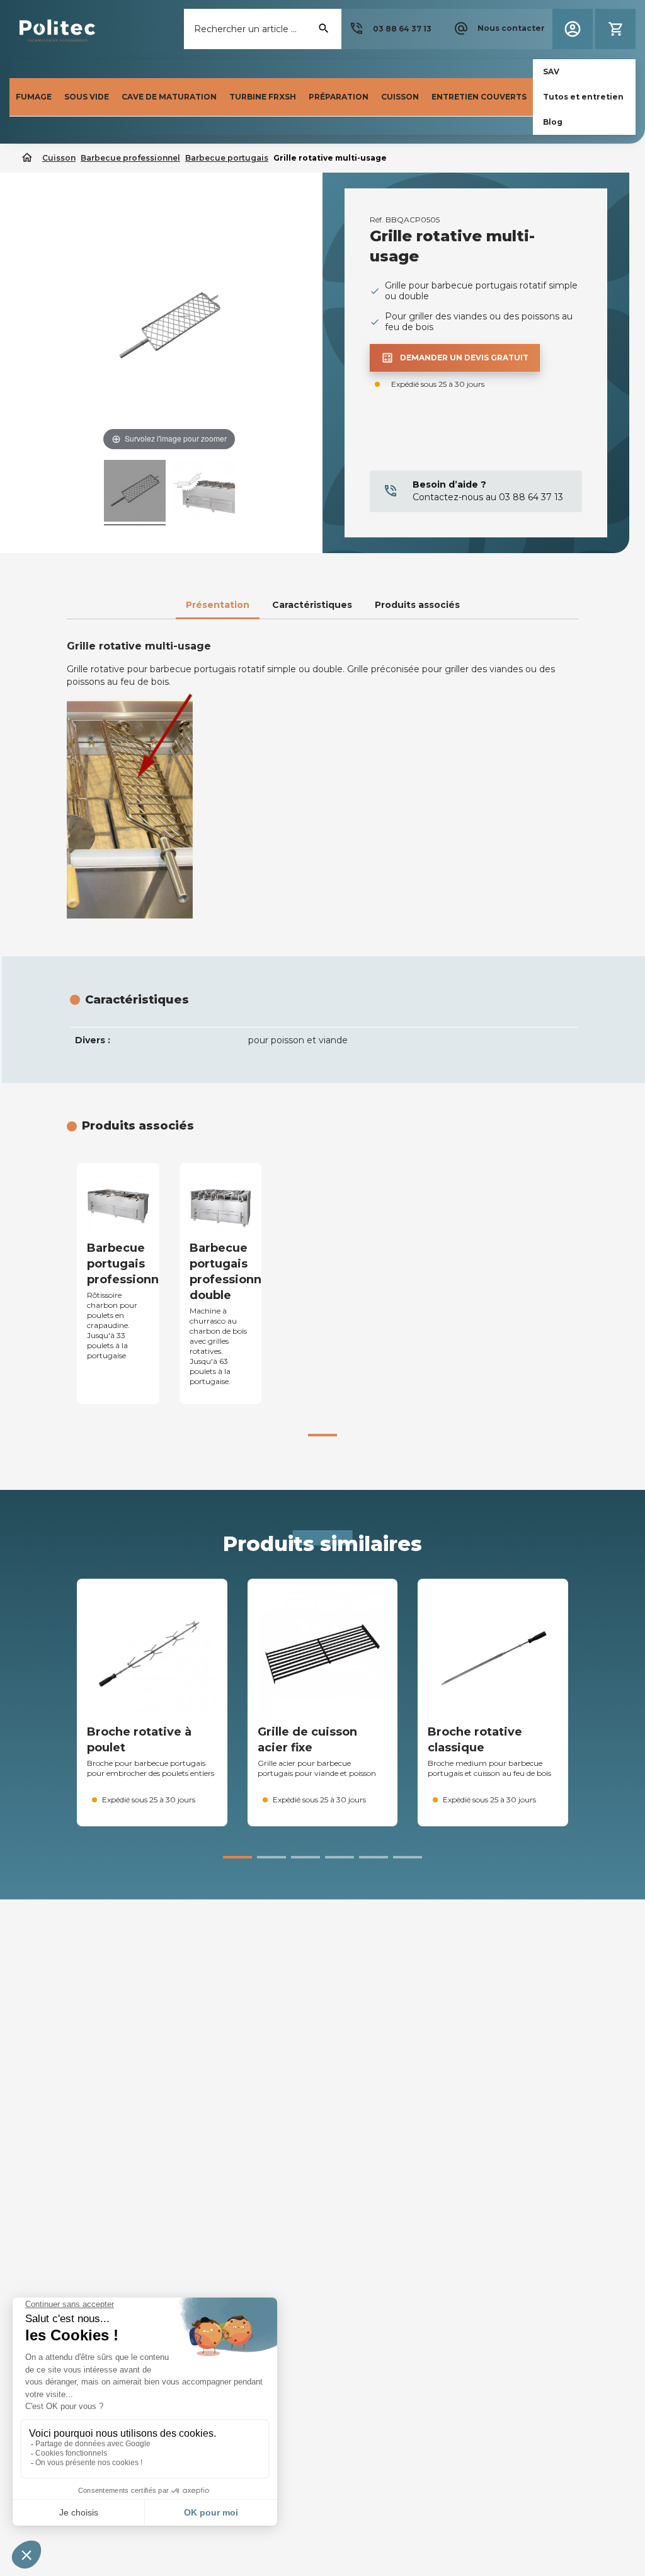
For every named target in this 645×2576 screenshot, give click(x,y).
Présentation (218, 605)
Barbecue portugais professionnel (128, 1264)
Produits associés (417, 605)
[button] (390, 29)
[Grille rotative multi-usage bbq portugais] (135, 493)
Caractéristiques (312, 605)
